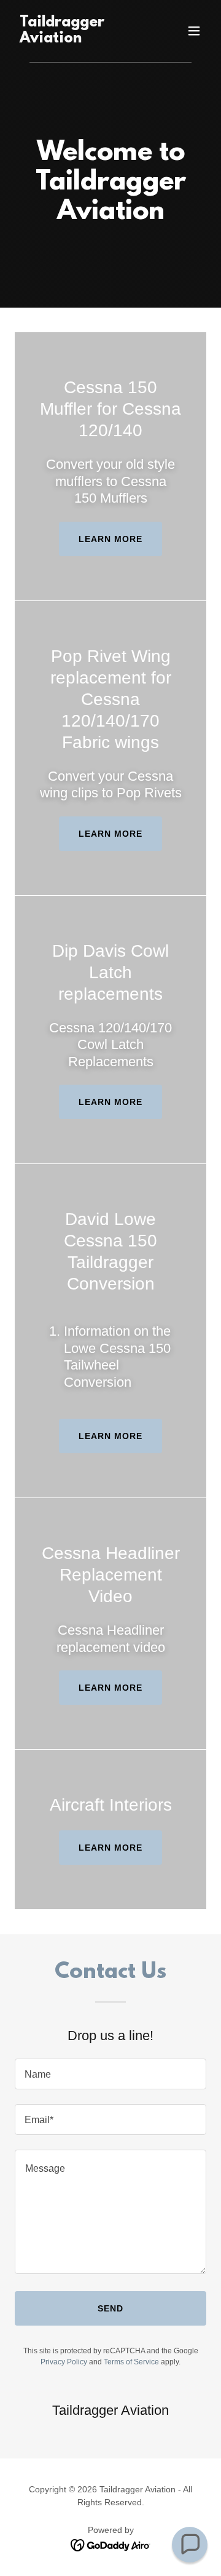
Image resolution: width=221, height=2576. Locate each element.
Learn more (110, 539)
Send (110, 2308)
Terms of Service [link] (131, 2362)
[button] (194, 31)
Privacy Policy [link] (64, 2362)
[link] (82, 39)
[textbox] (110, 2074)
